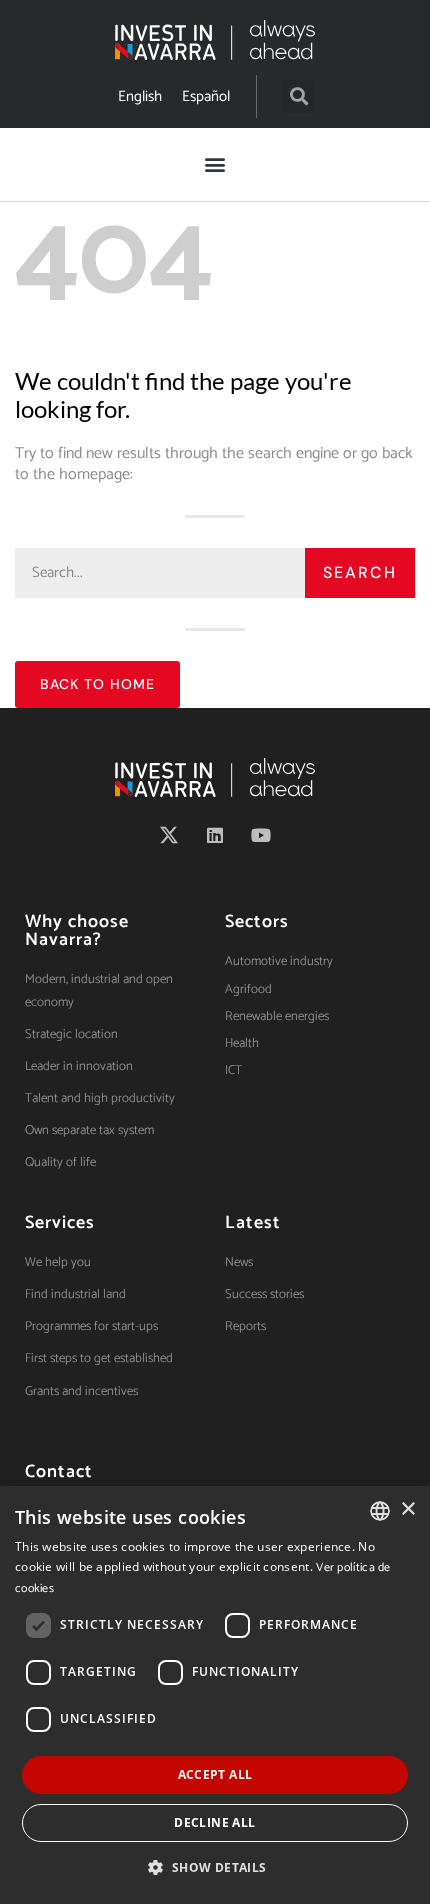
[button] (298, 96)
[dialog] (215, 1695)
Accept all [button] (215, 1774)
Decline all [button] (214, 1822)
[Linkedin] (215, 835)
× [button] (407, 1509)
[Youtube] (261, 835)
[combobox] (380, 1511)
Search (360, 572)
